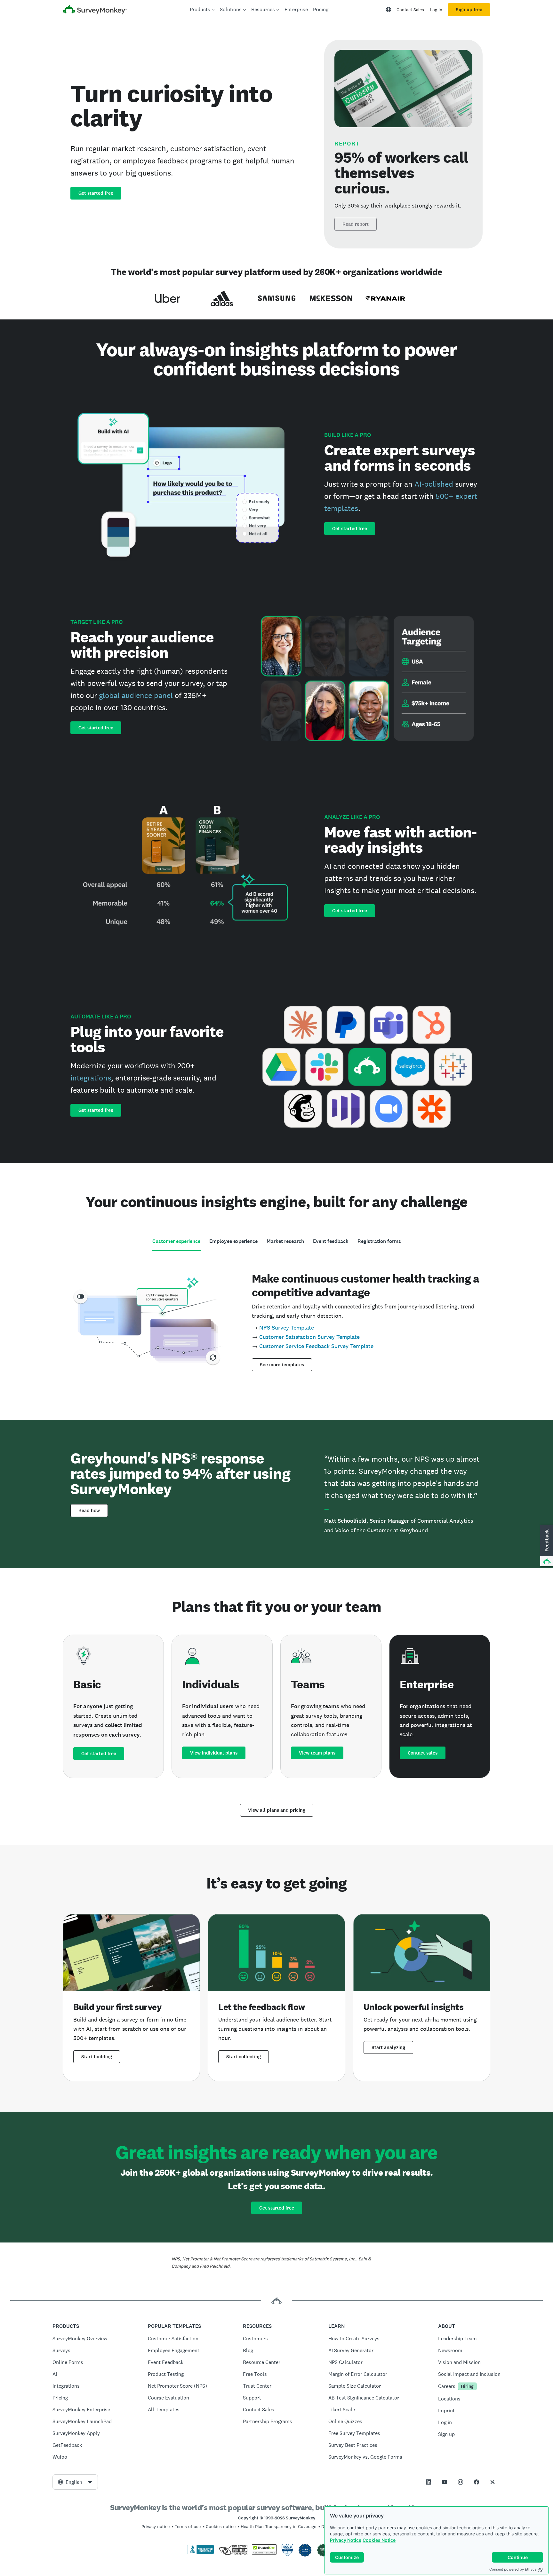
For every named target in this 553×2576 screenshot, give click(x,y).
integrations (91, 1078)
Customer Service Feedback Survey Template (316, 1346)
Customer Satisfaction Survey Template (309, 1337)
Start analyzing (388, 2047)
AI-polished (434, 484)
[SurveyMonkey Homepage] (95, 10)
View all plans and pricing (277, 1810)
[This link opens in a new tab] (429, 2482)
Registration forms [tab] (379, 1241)
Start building (97, 2057)
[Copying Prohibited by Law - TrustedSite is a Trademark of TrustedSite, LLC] (264, 2553)
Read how (89, 1511)
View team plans (317, 1753)
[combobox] (75, 2482)
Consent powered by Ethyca (513, 2569)
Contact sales (423, 1753)
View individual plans (214, 1753)
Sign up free (469, 10)
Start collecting (244, 2057)
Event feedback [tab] (331, 1241)
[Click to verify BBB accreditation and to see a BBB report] (201, 2553)
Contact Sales (410, 10)
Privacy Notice (346, 2540)
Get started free (96, 193)
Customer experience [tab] (176, 1241)
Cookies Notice (379, 2540)
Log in (436, 10)
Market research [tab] (285, 1241)
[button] (546, 1546)
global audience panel (136, 695)
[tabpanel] (276, 1320)
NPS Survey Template (287, 1327)
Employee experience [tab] (233, 1241)
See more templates (282, 1365)
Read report (356, 224)
